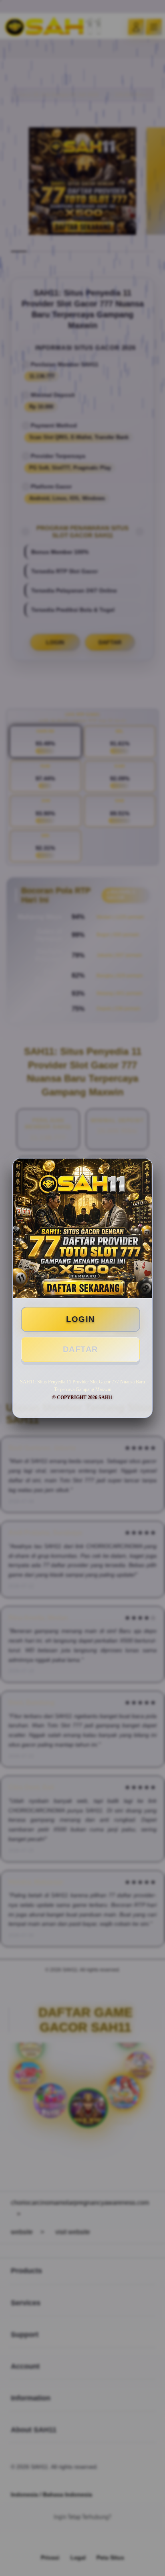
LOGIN (80, 1319)
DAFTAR (80, 1349)
